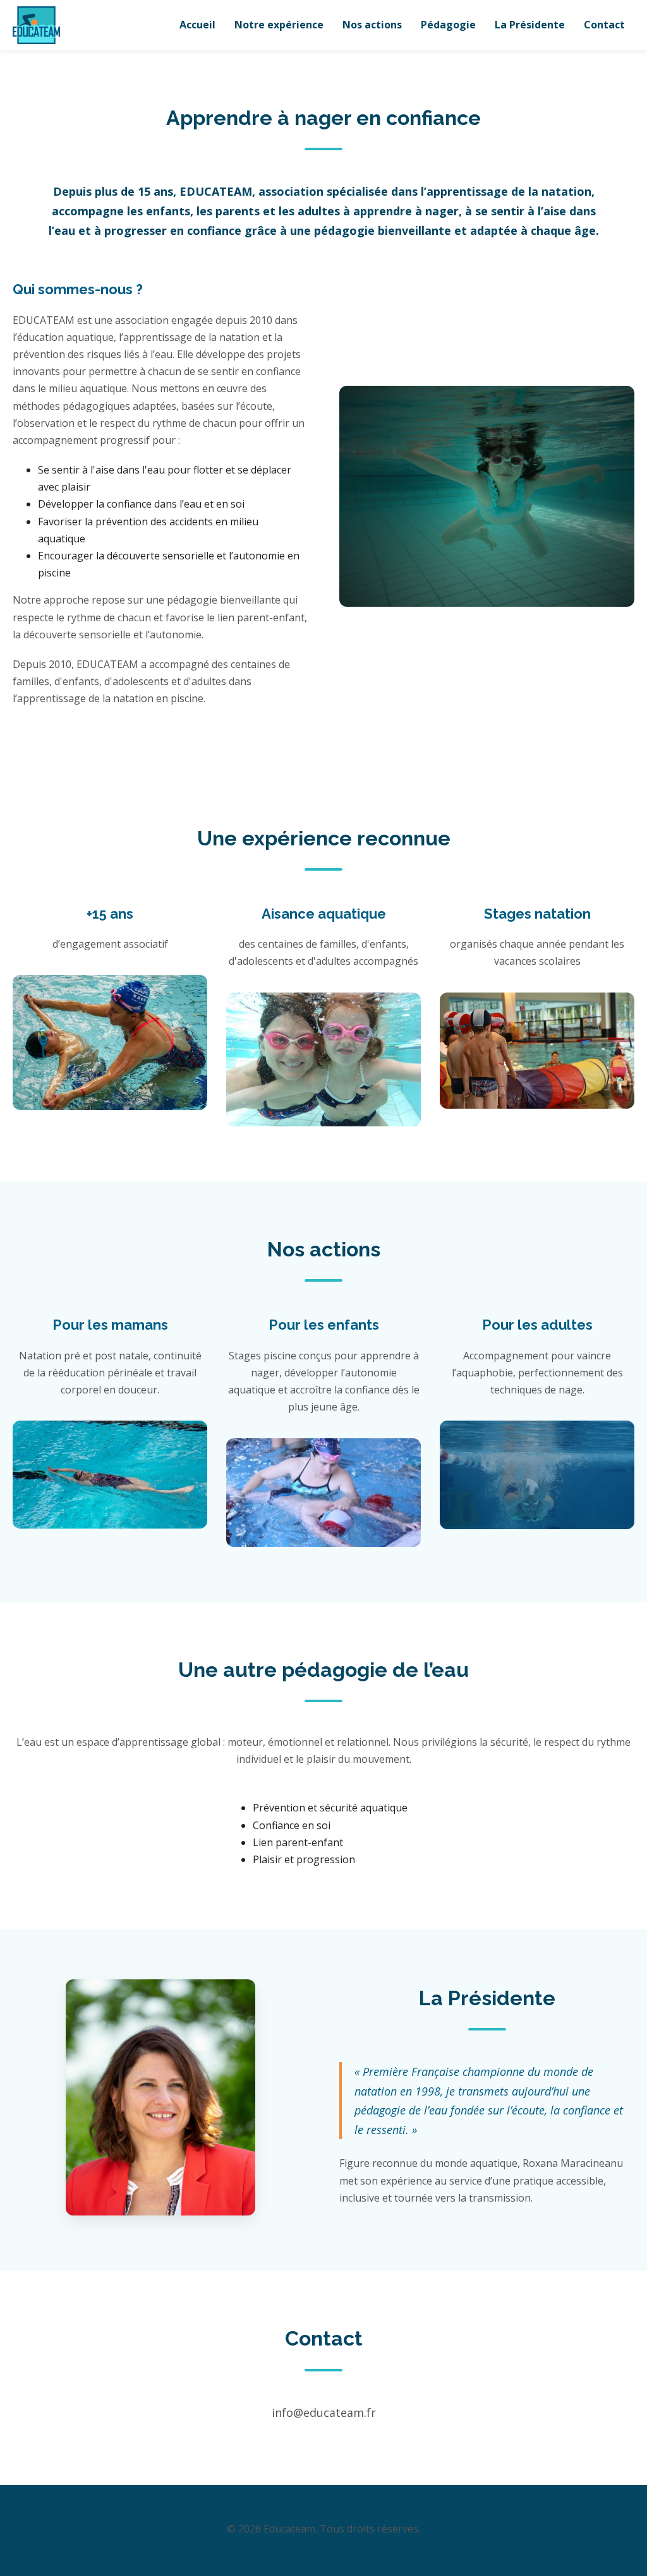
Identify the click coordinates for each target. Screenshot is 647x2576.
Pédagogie (448, 25)
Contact (604, 25)
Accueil (197, 25)
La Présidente (530, 25)
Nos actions (372, 25)
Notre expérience (279, 25)
